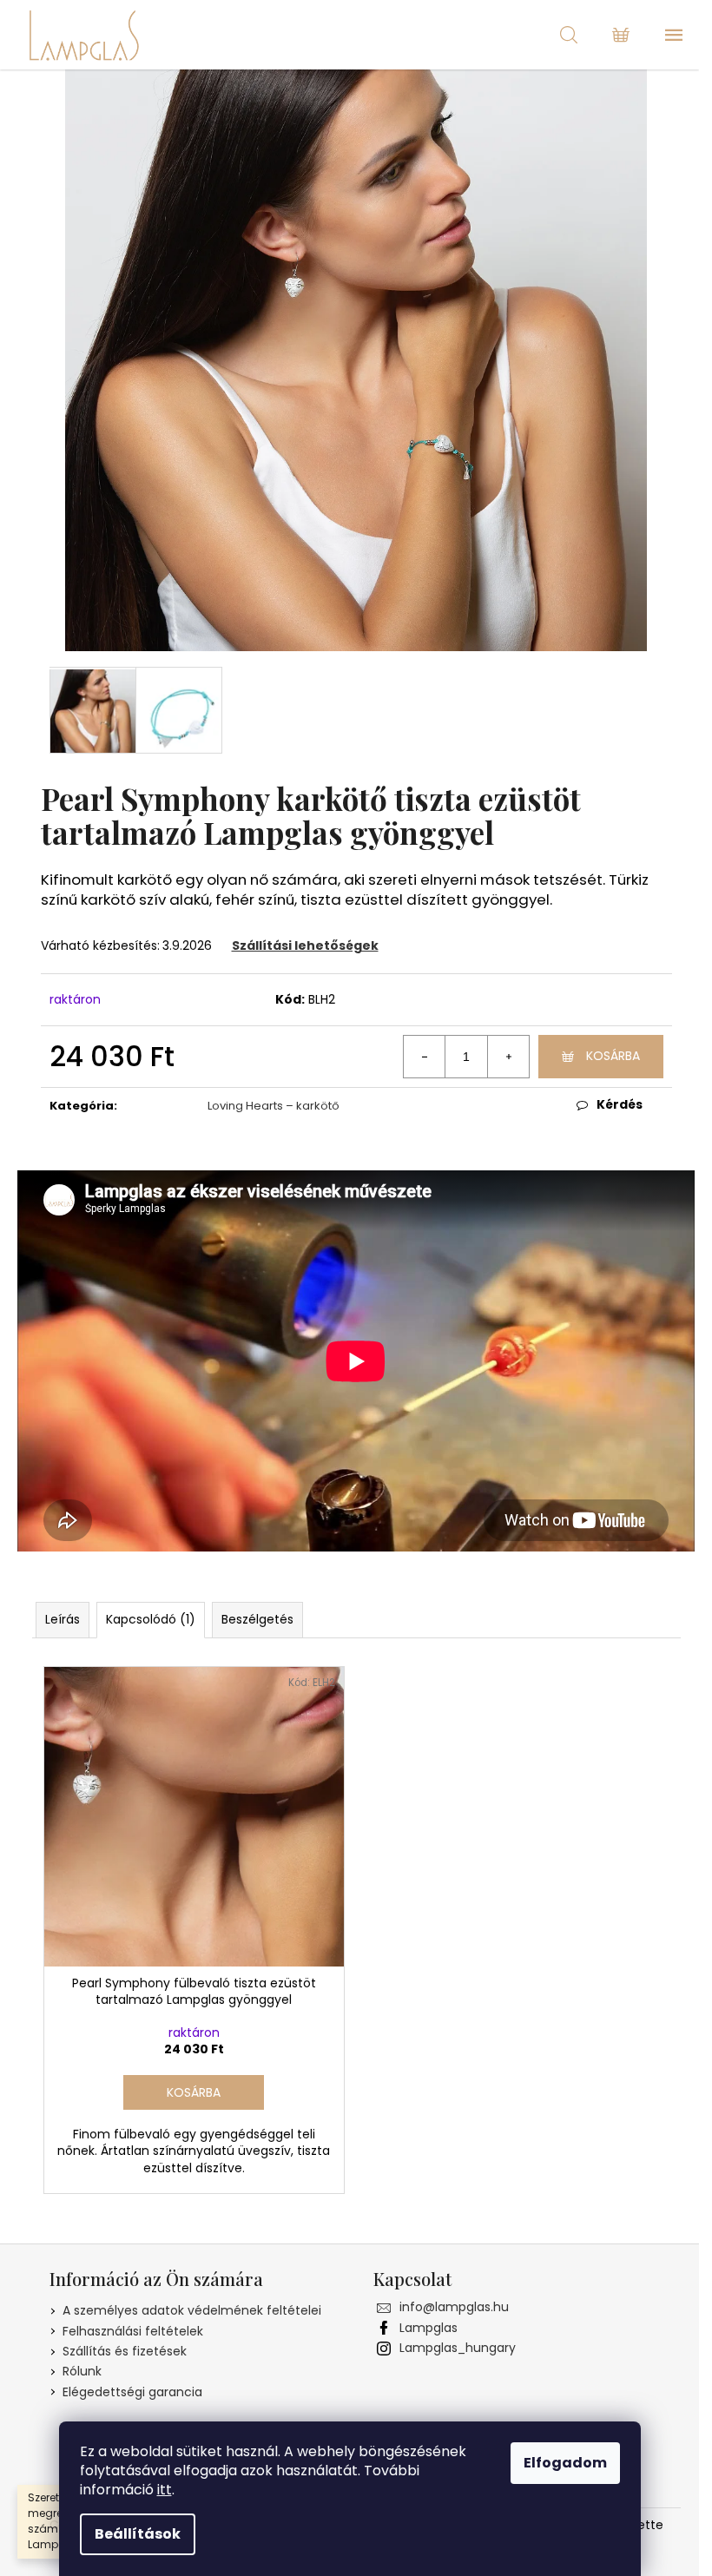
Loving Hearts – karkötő (274, 1106)
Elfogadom (565, 2463)
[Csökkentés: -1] (425, 1057)
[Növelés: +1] (508, 1057)
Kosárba (613, 1056)
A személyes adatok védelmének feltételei (192, 2310)
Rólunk (82, 2371)
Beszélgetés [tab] (257, 1619)
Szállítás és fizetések (125, 2351)
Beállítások (138, 2534)
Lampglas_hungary (458, 2348)
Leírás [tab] (63, 1619)
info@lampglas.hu (454, 2307)
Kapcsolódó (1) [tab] (151, 1619)
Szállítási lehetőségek (305, 945)
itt (165, 2490)
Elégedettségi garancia (132, 2392)
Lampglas (429, 2328)
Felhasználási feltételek (133, 2331)
